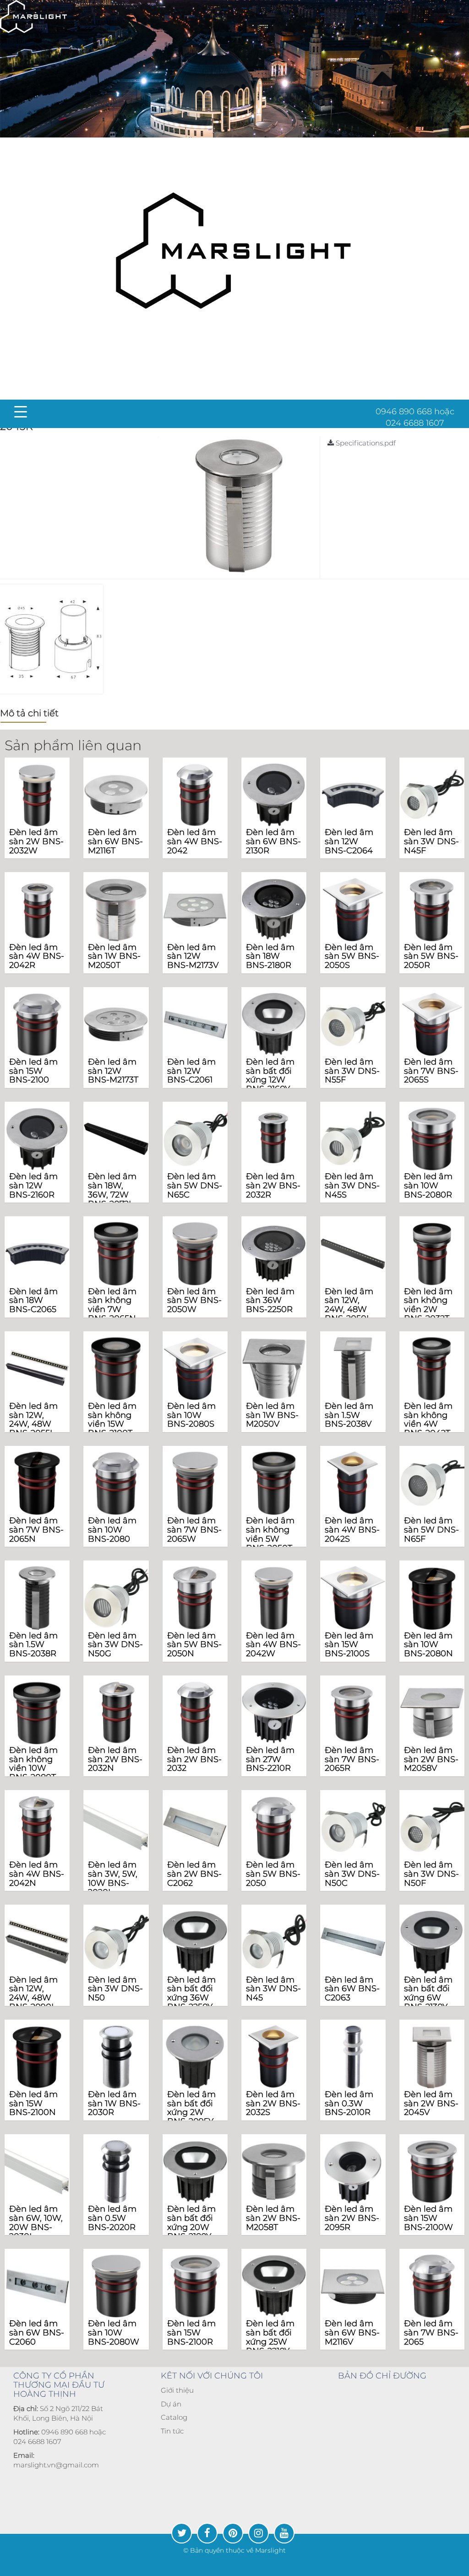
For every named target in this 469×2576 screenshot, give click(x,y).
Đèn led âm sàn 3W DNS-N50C (352, 1874)
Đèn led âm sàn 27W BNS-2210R (270, 1759)
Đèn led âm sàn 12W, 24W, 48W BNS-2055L (33, 1420)
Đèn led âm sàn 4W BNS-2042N (37, 1874)
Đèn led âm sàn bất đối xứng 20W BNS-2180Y (191, 2222)
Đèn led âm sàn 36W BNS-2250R (270, 1301)
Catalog (174, 2417)
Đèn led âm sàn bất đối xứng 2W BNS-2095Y (191, 2108)
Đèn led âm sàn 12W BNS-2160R (33, 1186)
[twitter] (182, 2533)
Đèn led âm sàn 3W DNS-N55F (352, 1071)
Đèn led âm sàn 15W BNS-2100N (33, 2104)
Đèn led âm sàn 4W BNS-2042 (195, 841)
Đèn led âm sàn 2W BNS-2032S (273, 2104)
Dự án (171, 2404)
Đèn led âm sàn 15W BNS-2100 (33, 1071)
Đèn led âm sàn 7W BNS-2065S (431, 1071)
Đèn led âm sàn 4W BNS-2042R (37, 956)
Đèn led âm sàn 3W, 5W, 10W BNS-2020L (113, 1878)
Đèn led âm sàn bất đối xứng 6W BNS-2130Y (428, 1993)
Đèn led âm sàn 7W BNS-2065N (36, 1530)
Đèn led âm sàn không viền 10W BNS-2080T (33, 1764)
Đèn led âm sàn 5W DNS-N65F (431, 1530)
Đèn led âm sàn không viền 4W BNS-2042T (428, 1420)
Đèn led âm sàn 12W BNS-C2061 (191, 1071)
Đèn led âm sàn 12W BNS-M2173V (193, 956)
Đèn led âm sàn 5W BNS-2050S (352, 956)
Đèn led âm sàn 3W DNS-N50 (115, 1989)
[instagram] (259, 2533)
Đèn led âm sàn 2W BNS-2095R (352, 2218)
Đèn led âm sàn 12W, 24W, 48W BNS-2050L (349, 1305)
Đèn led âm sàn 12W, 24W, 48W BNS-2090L (33, 1993)
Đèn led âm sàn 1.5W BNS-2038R (33, 1645)
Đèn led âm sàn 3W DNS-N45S (352, 1186)
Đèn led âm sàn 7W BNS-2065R (352, 1759)
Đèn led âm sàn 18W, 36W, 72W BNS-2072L (112, 1190)
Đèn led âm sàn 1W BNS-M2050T (114, 956)
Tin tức (172, 2431)
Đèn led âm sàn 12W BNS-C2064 (349, 841)
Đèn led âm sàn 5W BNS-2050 (273, 1874)
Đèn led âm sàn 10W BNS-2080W (114, 2333)
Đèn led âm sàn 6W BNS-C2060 (37, 2333)
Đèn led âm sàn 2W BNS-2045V (431, 2104)
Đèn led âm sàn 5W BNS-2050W (194, 1301)
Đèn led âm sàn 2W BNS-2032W (36, 841)
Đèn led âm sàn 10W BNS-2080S (191, 1415)
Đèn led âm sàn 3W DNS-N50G (115, 1645)
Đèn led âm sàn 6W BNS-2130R (273, 841)
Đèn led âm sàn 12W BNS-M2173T (113, 1071)
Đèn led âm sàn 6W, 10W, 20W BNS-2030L (36, 2222)
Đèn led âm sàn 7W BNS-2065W (194, 1530)
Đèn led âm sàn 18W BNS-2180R (270, 956)
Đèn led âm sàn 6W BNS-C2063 (352, 1989)
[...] (33, 16)
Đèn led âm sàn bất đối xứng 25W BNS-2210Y (270, 2337)
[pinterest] (233, 2533)
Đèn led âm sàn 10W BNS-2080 (112, 1530)
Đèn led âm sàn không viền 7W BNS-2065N (112, 1305)
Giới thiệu (177, 2390)
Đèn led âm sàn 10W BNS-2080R (428, 1186)
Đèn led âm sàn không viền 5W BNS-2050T (270, 1534)
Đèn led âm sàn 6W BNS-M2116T (115, 841)
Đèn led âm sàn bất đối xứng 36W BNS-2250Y (191, 1993)
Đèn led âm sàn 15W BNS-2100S (349, 1645)
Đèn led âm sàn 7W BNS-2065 (431, 2333)
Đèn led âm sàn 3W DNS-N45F (431, 841)
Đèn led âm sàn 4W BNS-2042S (352, 1530)
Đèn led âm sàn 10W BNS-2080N (428, 1645)
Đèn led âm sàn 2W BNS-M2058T (273, 2218)
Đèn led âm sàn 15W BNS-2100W (428, 2218)
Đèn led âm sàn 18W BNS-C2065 (33, 1301)
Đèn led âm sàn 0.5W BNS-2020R (112, 2218)
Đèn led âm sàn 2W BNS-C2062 (194, 1874)
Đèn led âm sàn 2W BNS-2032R (273, 1186)
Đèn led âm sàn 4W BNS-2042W (273, 1645)
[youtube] (284, 2533)
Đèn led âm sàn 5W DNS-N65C (195, 1186)
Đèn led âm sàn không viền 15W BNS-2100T (112, 1420)
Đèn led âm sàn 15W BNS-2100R (191, 2333)
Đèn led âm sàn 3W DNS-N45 (273, 1989)
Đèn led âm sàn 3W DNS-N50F (431, 1874)
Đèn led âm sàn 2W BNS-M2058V (431, 1759)
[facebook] (207, 2533)
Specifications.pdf (365, 443)
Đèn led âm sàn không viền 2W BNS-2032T (428, 1305)
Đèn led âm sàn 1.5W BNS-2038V (349, 1415)
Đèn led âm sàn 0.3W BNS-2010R (349, 2104)
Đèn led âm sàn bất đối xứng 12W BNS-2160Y (270, 1075)
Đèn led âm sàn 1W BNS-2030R (114, 2104)
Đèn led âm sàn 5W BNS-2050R (431, 956)
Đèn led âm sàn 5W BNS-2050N (194, 1645)
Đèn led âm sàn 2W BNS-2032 (194, 1759)
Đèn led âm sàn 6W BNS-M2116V (352, 2333)
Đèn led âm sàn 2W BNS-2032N (115, 1759)
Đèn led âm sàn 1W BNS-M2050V (272, 1415)
